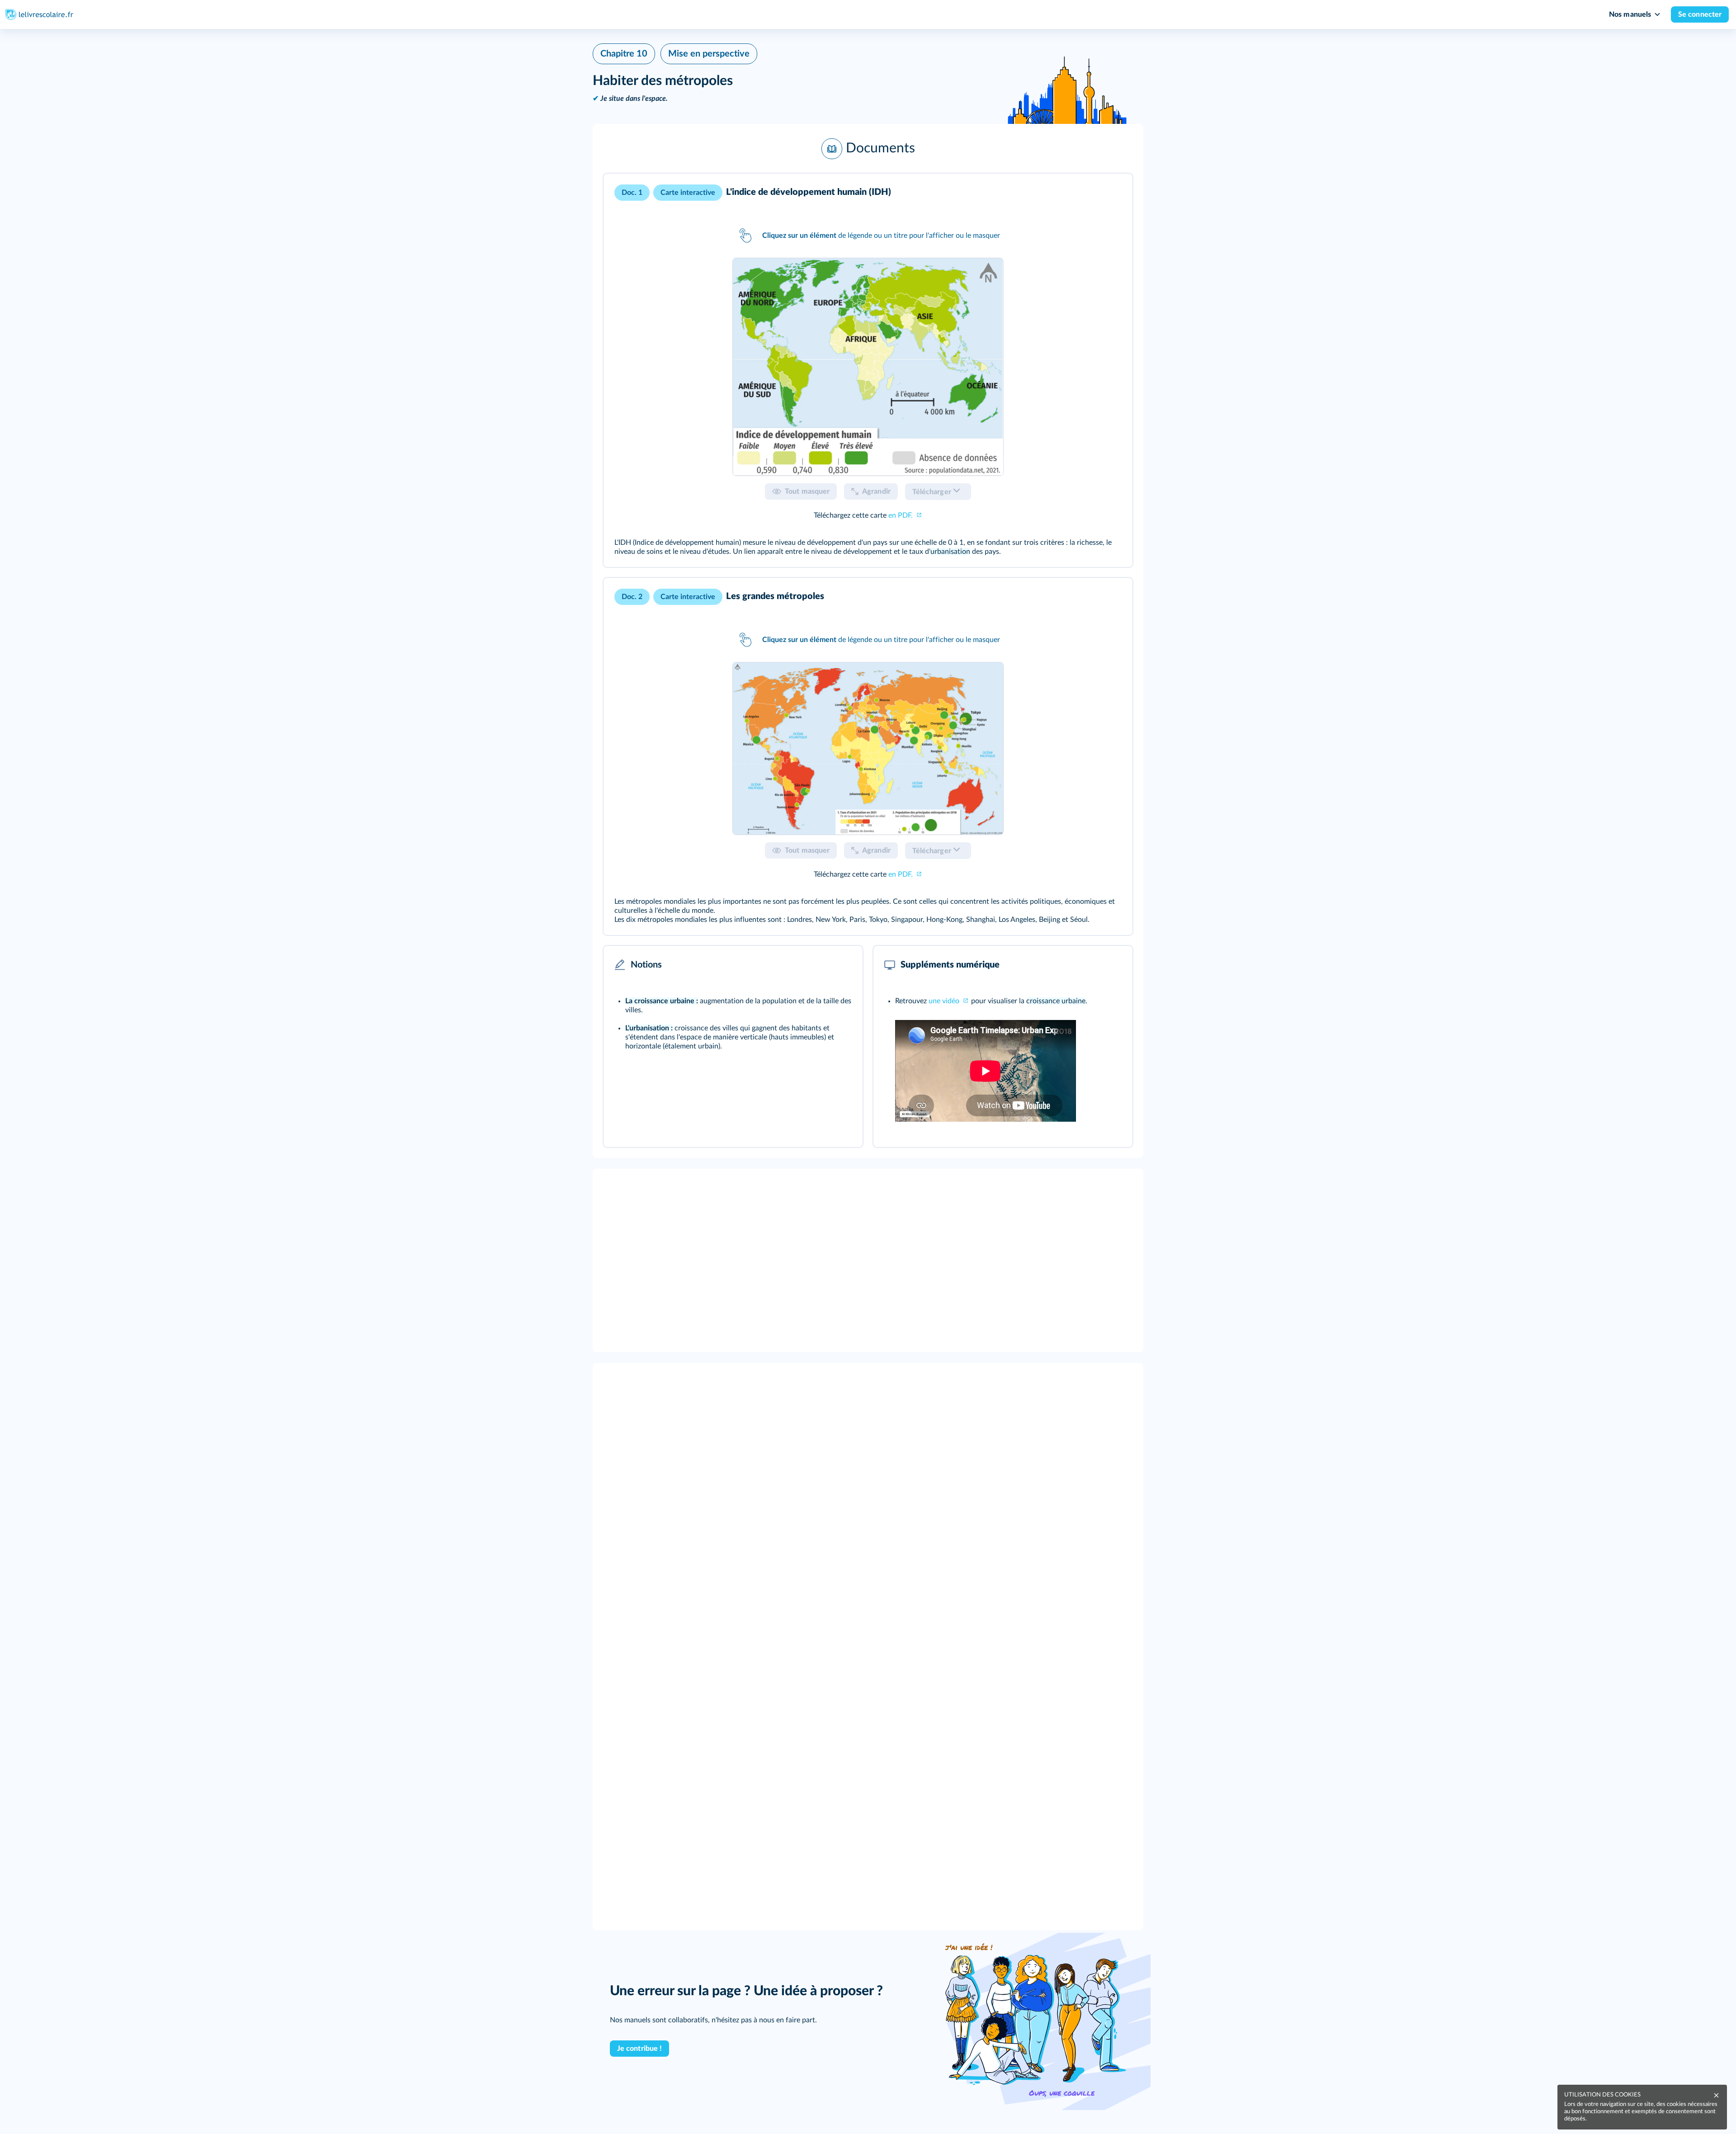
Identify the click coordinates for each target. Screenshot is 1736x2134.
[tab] (868, 367)
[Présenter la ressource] (1112, 193)
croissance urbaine (1056, 1001)
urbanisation (950, 552)
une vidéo (945, 1001)
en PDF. (901, 515)
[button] (868, 149)
